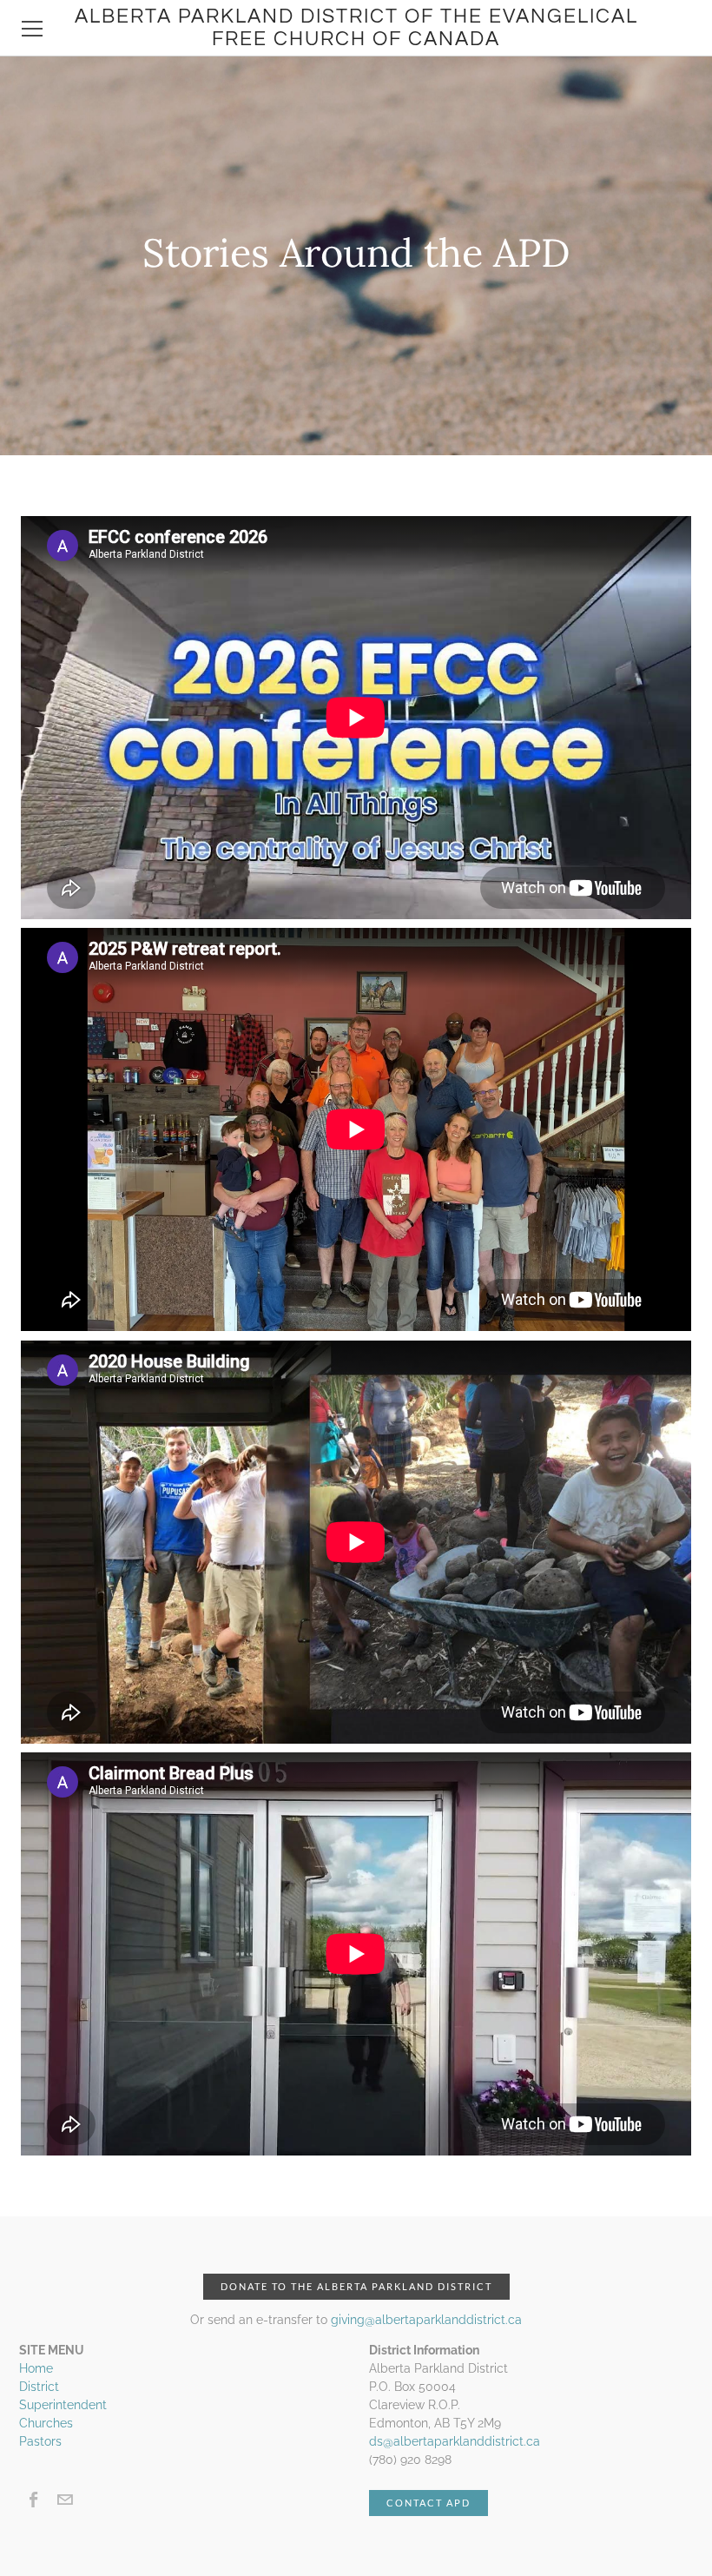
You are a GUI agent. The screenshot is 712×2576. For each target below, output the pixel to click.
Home (36, 2368)
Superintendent (63, 2405)
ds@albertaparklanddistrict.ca (455, 2441)
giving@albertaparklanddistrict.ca (426, 2320)
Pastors (40, 2441)
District (39, 2387)
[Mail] (65, 2500)
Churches (46, 2423)
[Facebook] (34, 2500)
